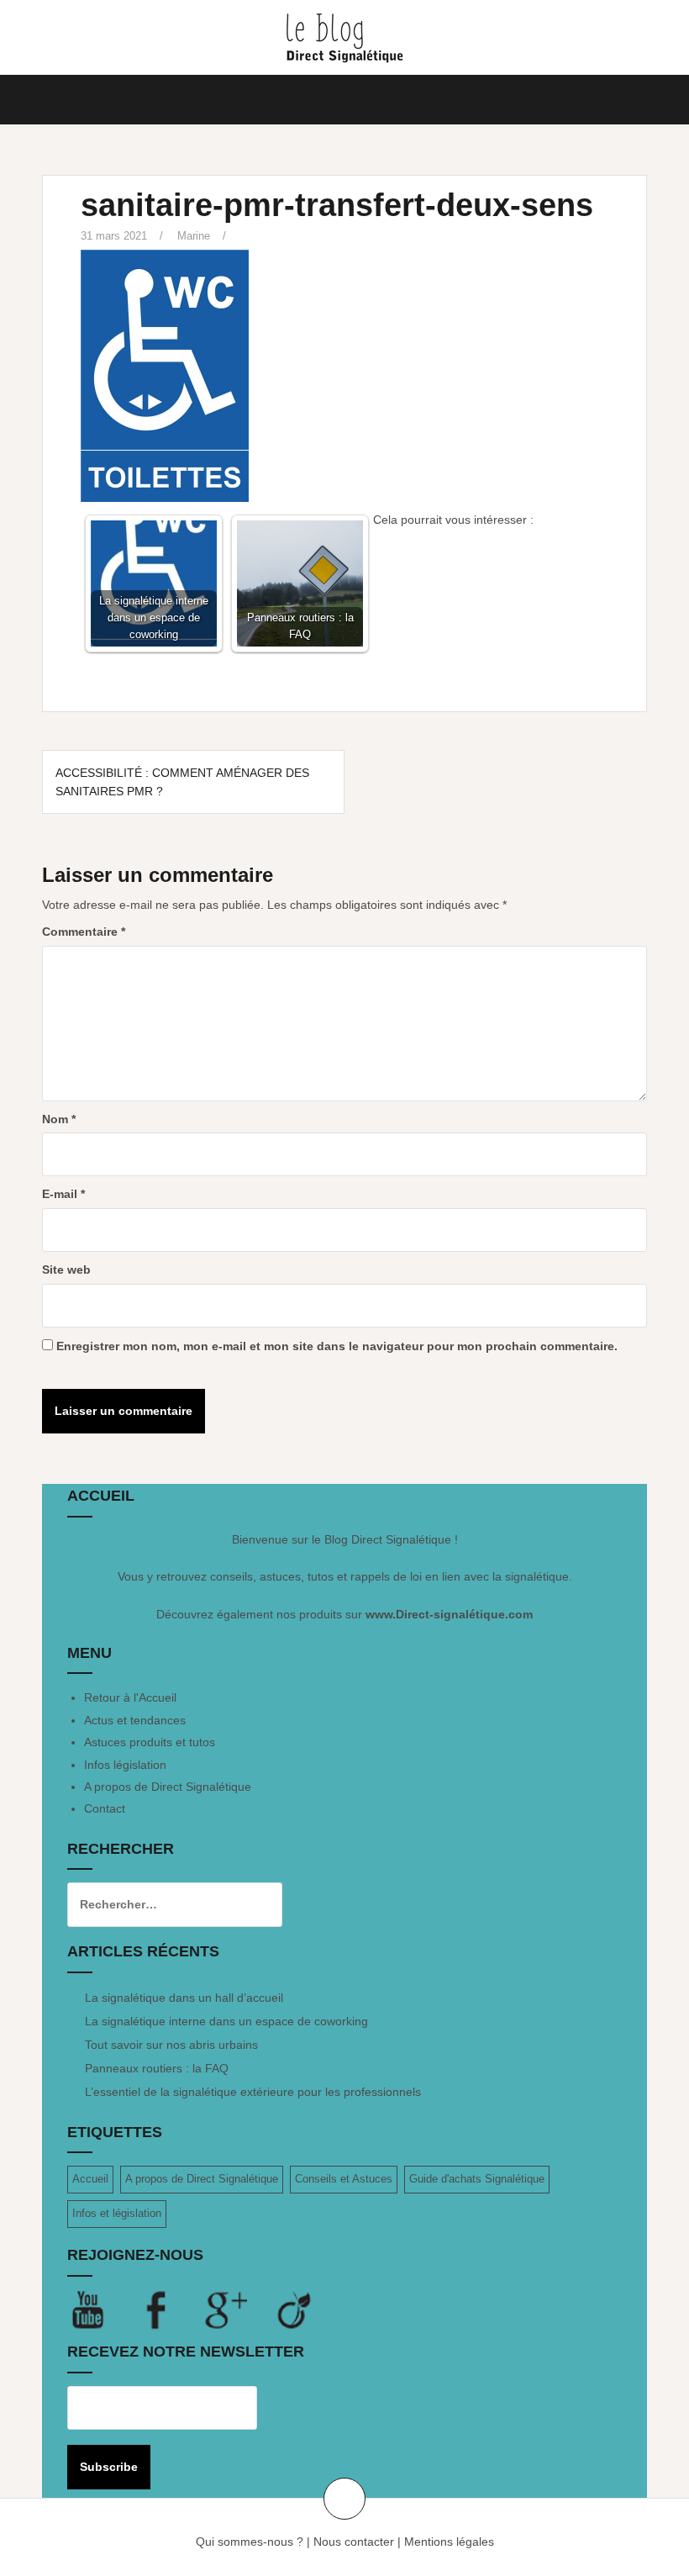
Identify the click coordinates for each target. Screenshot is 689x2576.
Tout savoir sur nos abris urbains (171, 2045)
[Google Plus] (239, 2309)
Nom (59, 1119)
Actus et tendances (135, 1720)
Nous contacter (354, 2542)
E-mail (63, 1194)
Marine (194, 236)
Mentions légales (449, 2542)
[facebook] (171, 2309)
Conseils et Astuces (344, 2179)
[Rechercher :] (162, 1904)
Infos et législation (117, 2213)
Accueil (90, 2179)
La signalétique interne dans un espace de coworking (226, 2021)
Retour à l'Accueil (130, 1697)
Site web (66, 1270)
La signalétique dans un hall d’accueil (184, 1998)
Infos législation (125, 1765)
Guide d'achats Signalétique (477, 2179)
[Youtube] (102, 2309)
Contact (105, 1808)
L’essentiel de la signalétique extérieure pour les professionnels (253, 2092)
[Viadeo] (295, 2309)
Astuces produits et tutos (150, 1742)
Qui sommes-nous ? (250, 2542)
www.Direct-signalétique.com (449, 1614)
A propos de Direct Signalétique (168, 1787)
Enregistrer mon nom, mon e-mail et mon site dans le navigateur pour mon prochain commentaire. (337, 1346)
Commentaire (84, 932)
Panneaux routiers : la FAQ (157, 2068)
